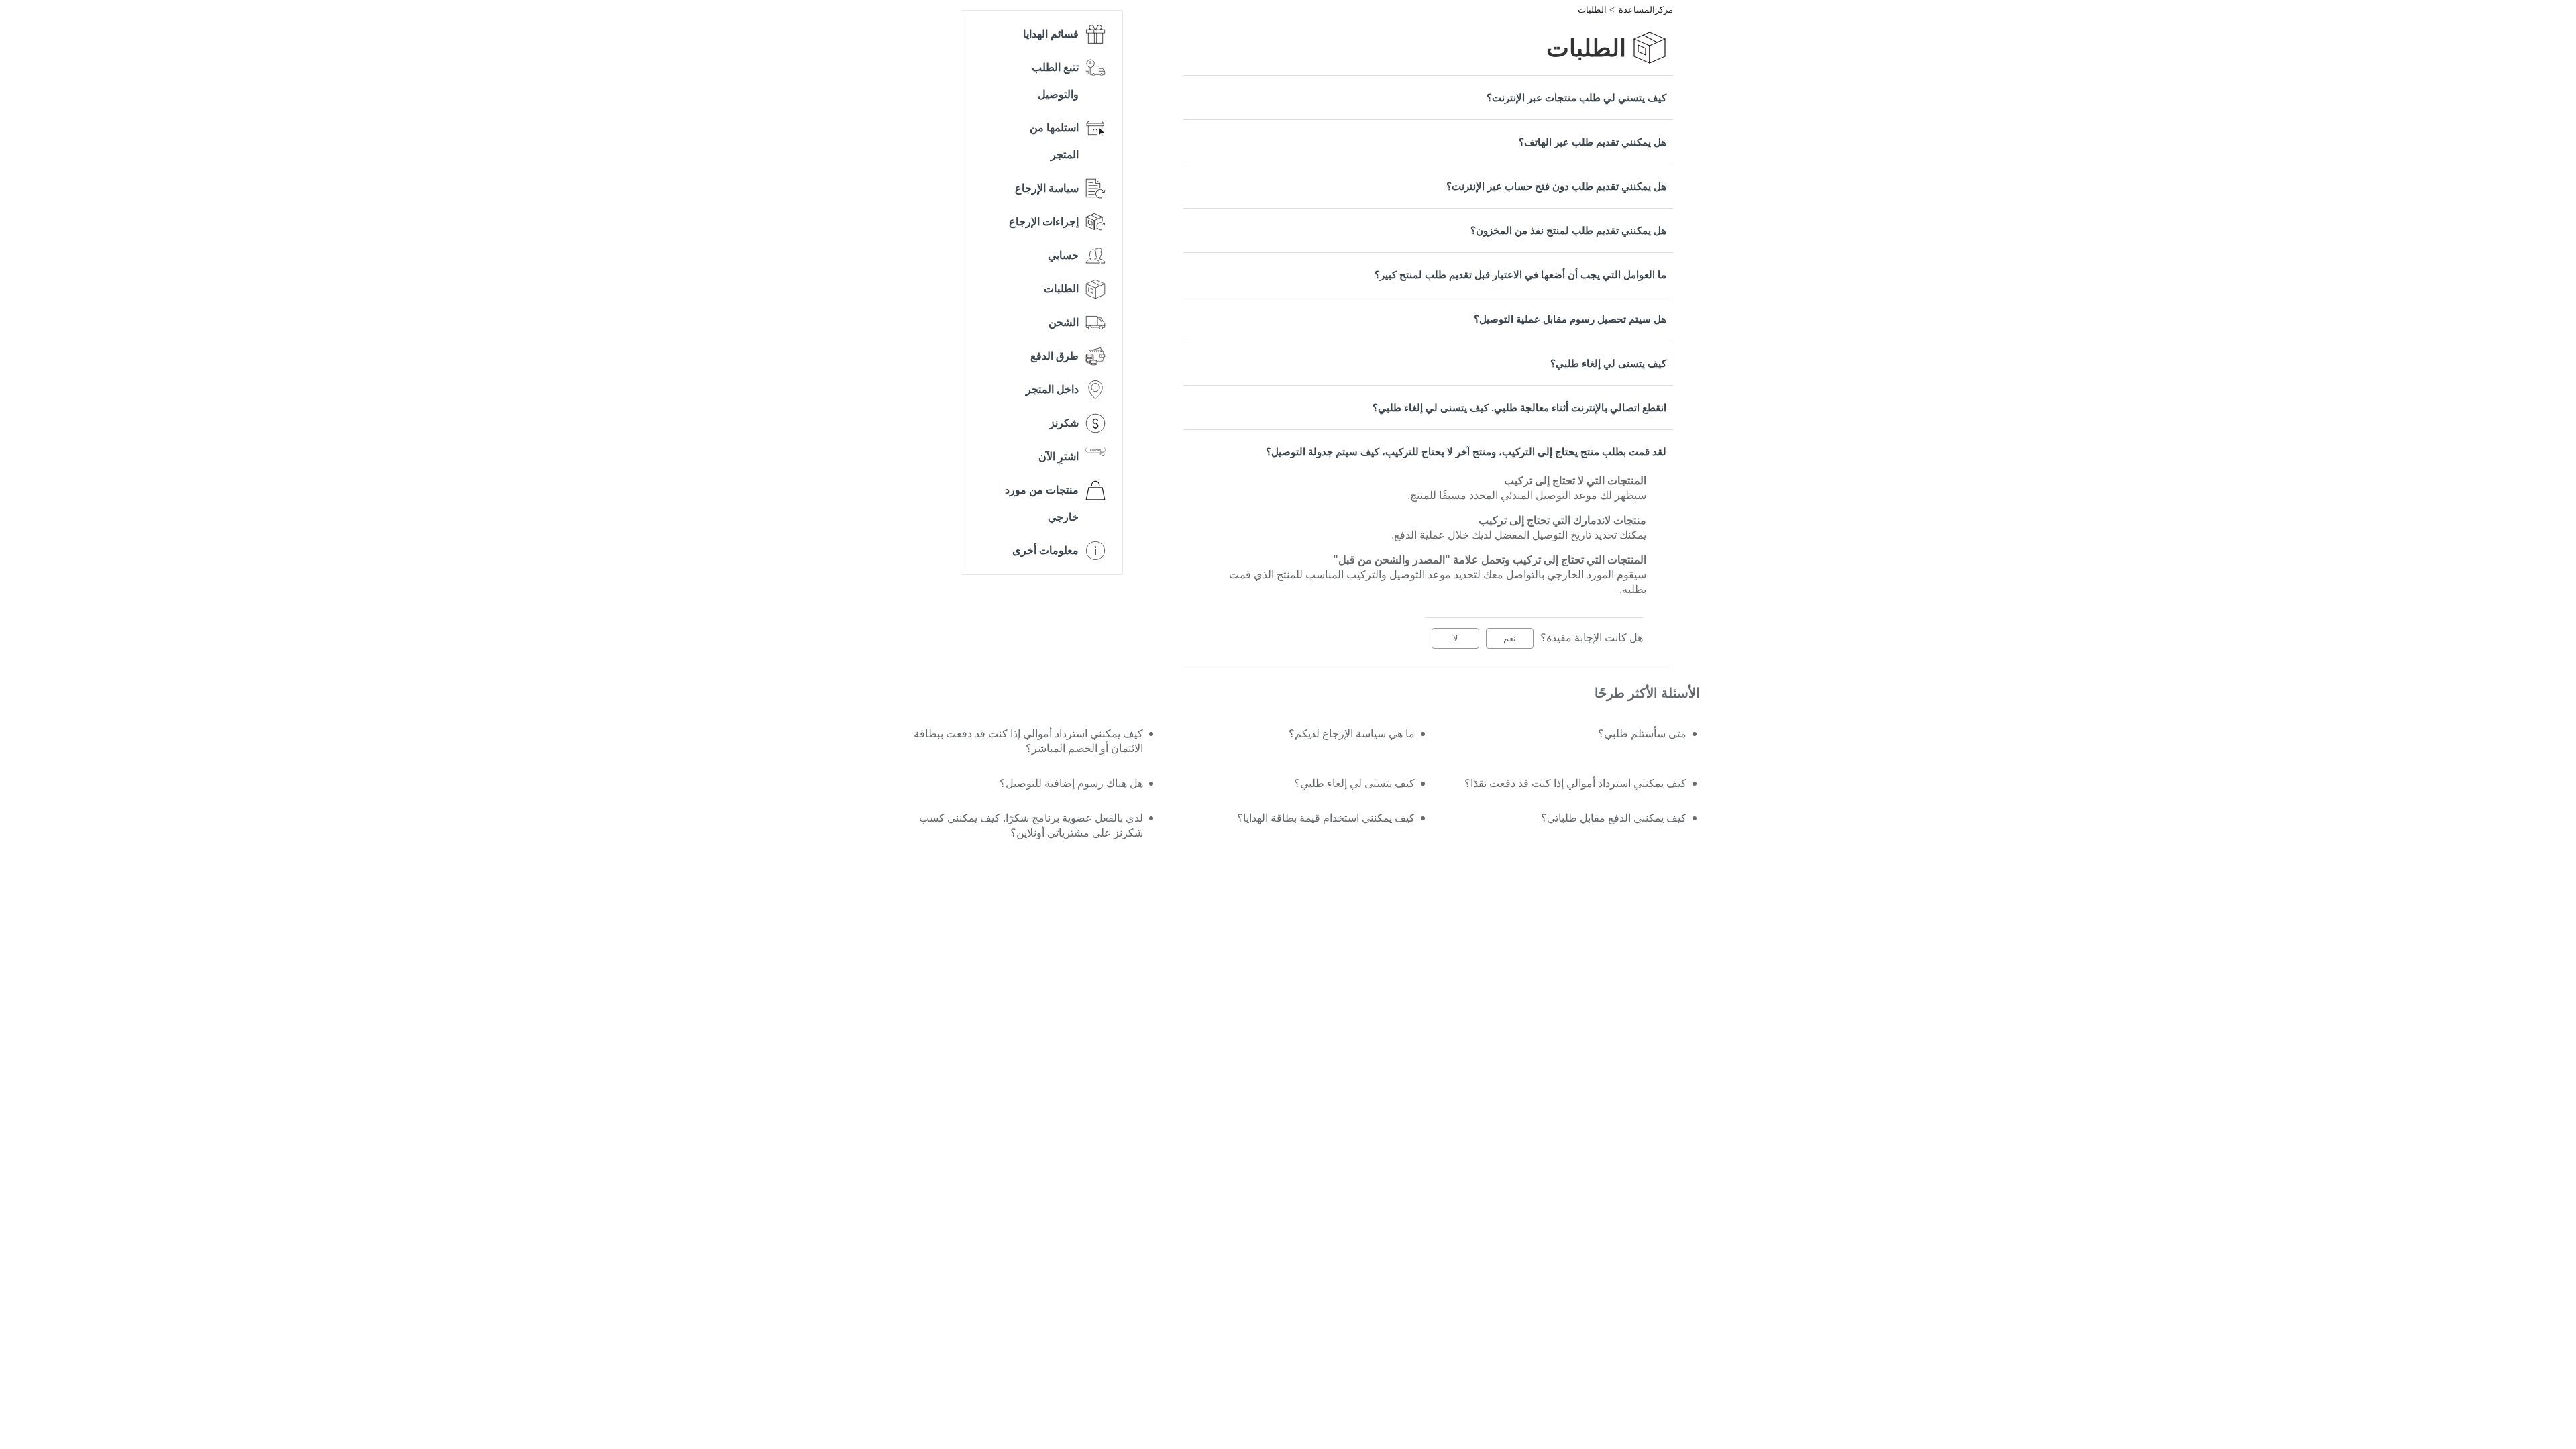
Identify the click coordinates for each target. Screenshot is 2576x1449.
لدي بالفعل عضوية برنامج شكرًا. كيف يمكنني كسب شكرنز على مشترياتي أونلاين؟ (1031, 825)
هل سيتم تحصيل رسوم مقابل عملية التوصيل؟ (1570, 319)
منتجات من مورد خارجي (1042, 503)
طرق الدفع (1055, 356)
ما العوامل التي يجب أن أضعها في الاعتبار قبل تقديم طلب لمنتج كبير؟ (1520, 275)
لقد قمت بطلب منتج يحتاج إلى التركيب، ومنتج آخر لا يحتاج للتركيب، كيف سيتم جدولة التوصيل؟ (1466, 452)
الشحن (1064, 322)
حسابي (1063, 255)
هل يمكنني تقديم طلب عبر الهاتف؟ (1593, 142)
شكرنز (1064, 423)
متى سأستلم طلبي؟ (1642, 734)
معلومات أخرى (1045, 550)
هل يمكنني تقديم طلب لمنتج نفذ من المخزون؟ (1568, 230)
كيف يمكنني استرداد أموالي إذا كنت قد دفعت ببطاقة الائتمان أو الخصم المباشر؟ (1028, 741)
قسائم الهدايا (1051, 34)
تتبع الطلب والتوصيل (1055, 81)
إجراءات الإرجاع (1044, 222)
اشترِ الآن (1059, 457)
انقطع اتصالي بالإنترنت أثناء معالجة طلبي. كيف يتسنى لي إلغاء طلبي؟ (1519, 408)
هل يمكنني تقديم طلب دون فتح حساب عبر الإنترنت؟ (1556, 186)
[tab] (1428, 98)
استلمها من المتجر (1054, 141)
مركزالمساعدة (1646, 10)
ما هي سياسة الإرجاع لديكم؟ (1352, 734)
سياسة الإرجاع (1047, 188)
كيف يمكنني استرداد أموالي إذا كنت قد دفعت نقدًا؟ (1575, 783)
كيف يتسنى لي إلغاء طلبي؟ (1608, 363)
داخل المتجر (1052, 389)
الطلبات (1592, 10)
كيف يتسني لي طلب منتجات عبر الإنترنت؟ (1576, 98)
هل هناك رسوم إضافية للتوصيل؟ (1071, 783)
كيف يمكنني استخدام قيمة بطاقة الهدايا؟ (1326, 818)
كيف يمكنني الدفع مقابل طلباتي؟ (1614, 818)
